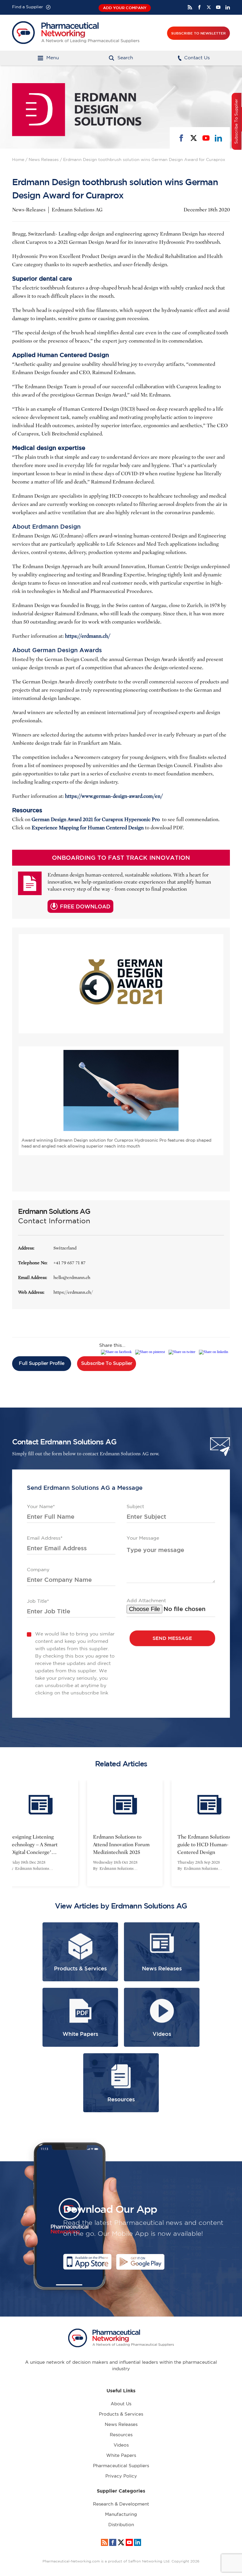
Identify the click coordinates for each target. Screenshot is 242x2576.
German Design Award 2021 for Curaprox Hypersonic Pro (96, 820)
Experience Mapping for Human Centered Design (88, 828)
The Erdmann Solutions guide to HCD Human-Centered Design (200, 1845)
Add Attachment (146, 1601)
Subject (135, 1507)
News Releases (44, 160)
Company (38, 1570)
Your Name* (41, 1507)
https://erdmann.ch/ (73, 1292)
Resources (121, 2435)
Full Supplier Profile (42, 1363)
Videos (121, 2445)
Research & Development (121, 2504)
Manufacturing (121, 2515)
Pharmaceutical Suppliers (121, 2466)
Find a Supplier (28, 7)
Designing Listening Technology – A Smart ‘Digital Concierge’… (29, 1845)
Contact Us (197, 58)
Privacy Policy (121, 2476)
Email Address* (45, 1538)
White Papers (121, 2456)
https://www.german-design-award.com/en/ (114, 796)
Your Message (143, 1538)
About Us (121, 2404)
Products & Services (121, 2414)
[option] (121, 1833)
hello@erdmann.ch (72, 1278)
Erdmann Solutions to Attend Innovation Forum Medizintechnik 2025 (117, 1845)
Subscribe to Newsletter (198, 33)
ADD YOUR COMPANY (125, 8)
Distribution (121, 2525)
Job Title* (38, 1601)
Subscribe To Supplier (107, 1363)
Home (18, 160)
